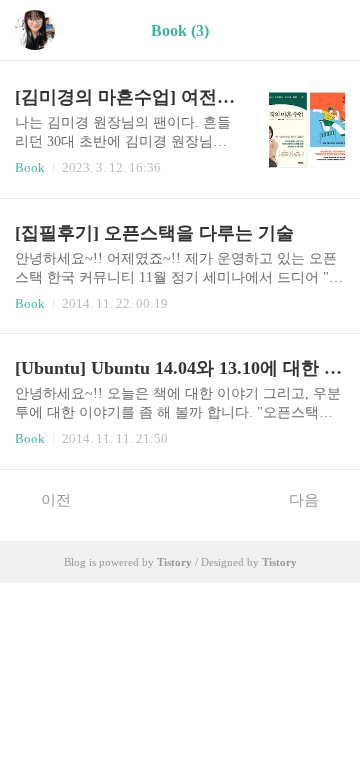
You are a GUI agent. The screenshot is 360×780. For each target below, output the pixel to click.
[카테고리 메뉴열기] (325, 30)
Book (30, 167)
